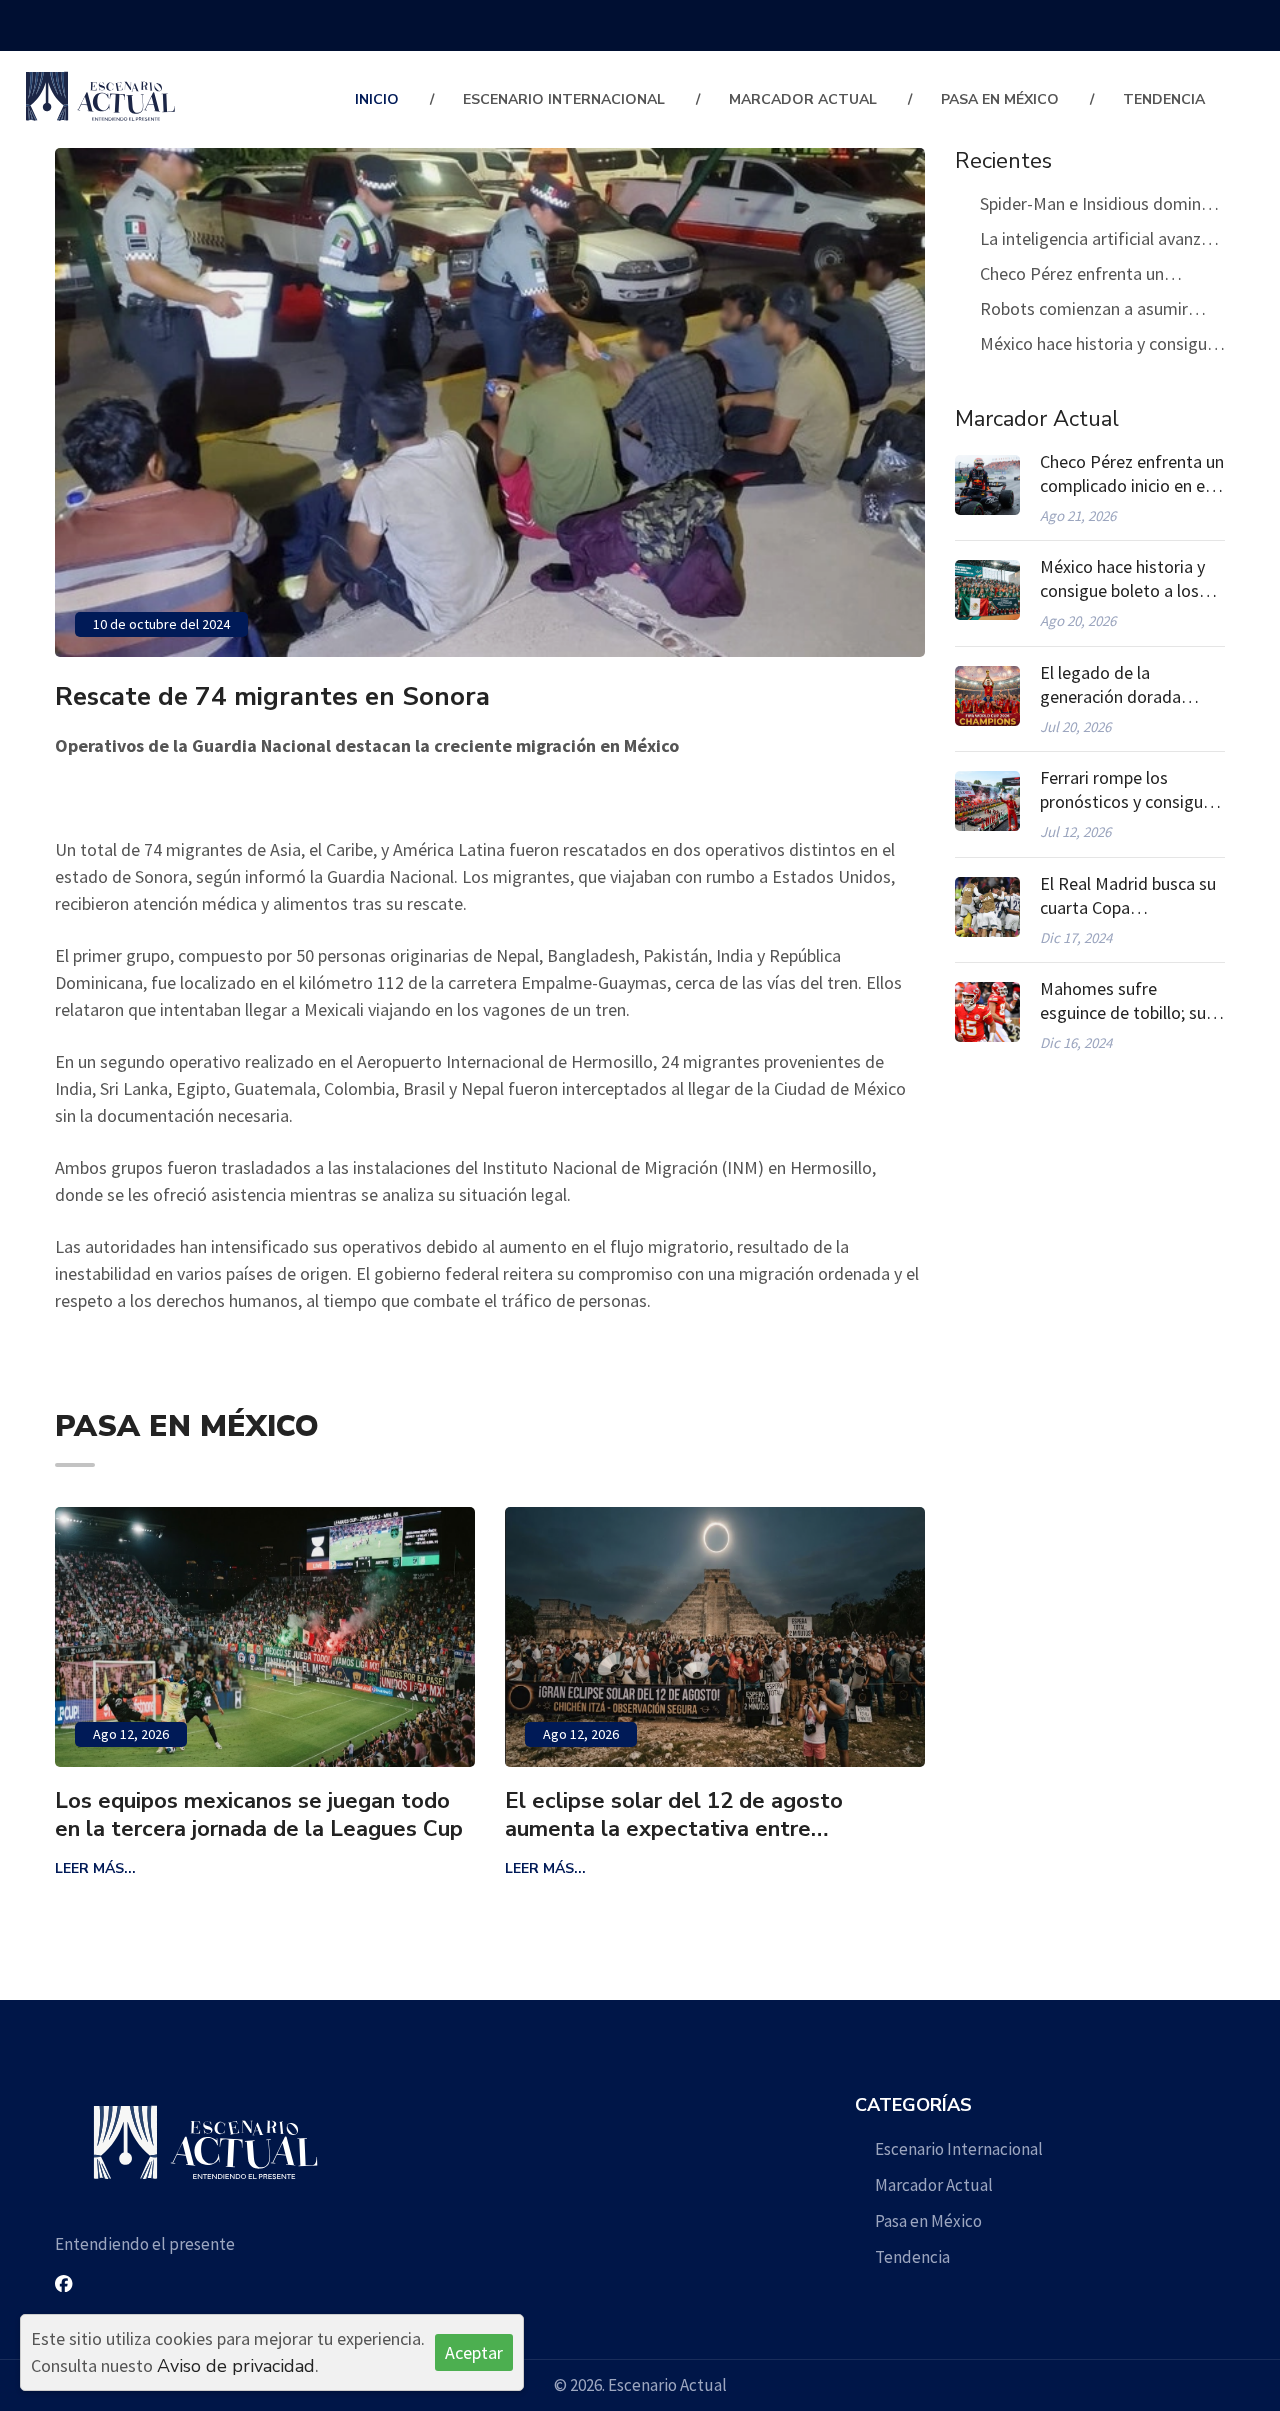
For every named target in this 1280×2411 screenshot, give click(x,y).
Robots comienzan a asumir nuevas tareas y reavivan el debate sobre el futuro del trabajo (1084, 311)
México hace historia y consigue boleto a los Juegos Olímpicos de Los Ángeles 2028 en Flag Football (1098, 346)
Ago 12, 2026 (370, 1734)
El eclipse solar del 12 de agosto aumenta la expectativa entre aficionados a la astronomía (463, 1815)
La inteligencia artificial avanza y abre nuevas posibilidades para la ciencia (1102, 241)
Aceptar (474, 2352)
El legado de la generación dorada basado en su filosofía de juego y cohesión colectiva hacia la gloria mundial (1127, 685)
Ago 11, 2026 (820, 1734)
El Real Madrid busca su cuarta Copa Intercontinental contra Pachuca (1128, 896)
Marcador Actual (803, 99)
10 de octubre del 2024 (161, 624)
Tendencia (1164, 99)
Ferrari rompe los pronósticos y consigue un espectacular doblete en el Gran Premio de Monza (1129, 790)
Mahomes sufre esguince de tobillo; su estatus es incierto (1123, 1001)
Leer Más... (334, 1868)
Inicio (377, 99)
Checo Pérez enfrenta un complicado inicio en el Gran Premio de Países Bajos (1084, 276)
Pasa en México (1000, 99)
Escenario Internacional (564, 99)
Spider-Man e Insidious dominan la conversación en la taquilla (1099, 206)
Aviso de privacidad (236, 2366)
